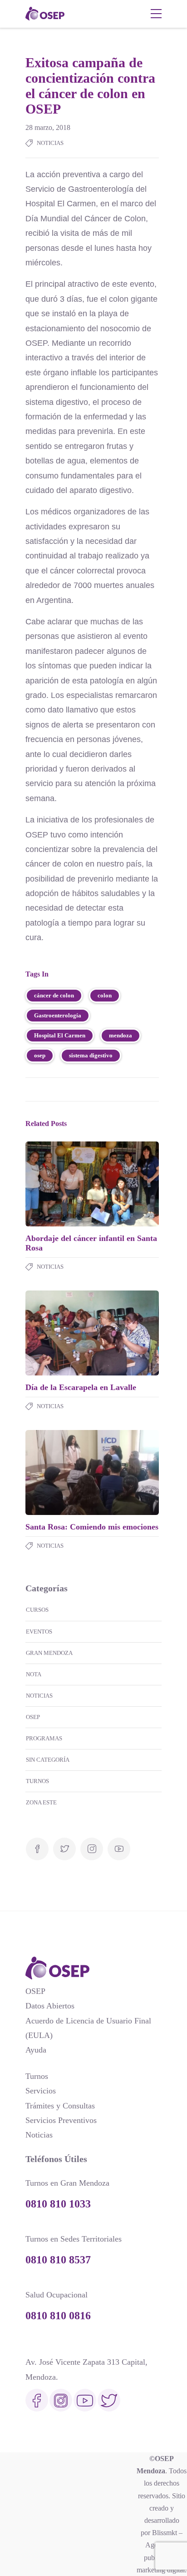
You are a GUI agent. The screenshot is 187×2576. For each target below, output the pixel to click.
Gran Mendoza (49, 1653)
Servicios (41, 2091)
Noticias (50, 143)
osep (40, 1055)
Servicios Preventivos (61, 2120)
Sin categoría (48, 1760)
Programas (44, 1738)
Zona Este (41, 1802)
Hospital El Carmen (60, 1035)
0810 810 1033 (58, 2204)
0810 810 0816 (58, 2316)
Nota (34, 1674)
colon (105, 995)
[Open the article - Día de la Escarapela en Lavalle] (59, 1333)
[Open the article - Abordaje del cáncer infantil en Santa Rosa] (59, 1184)
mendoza (121, 1035)
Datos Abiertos (50, 2006)
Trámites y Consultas (60, 2106)
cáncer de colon (54, 995)
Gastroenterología (58, 1015)
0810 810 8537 (58, 2260)
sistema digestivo (91, 1055)
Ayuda (36, 2050)
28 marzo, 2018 (48, 127)
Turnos (37, 1781)
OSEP (33, 1717)
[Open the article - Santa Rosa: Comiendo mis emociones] (59, 1472)
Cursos (37, 1610)
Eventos (39, 1632)
